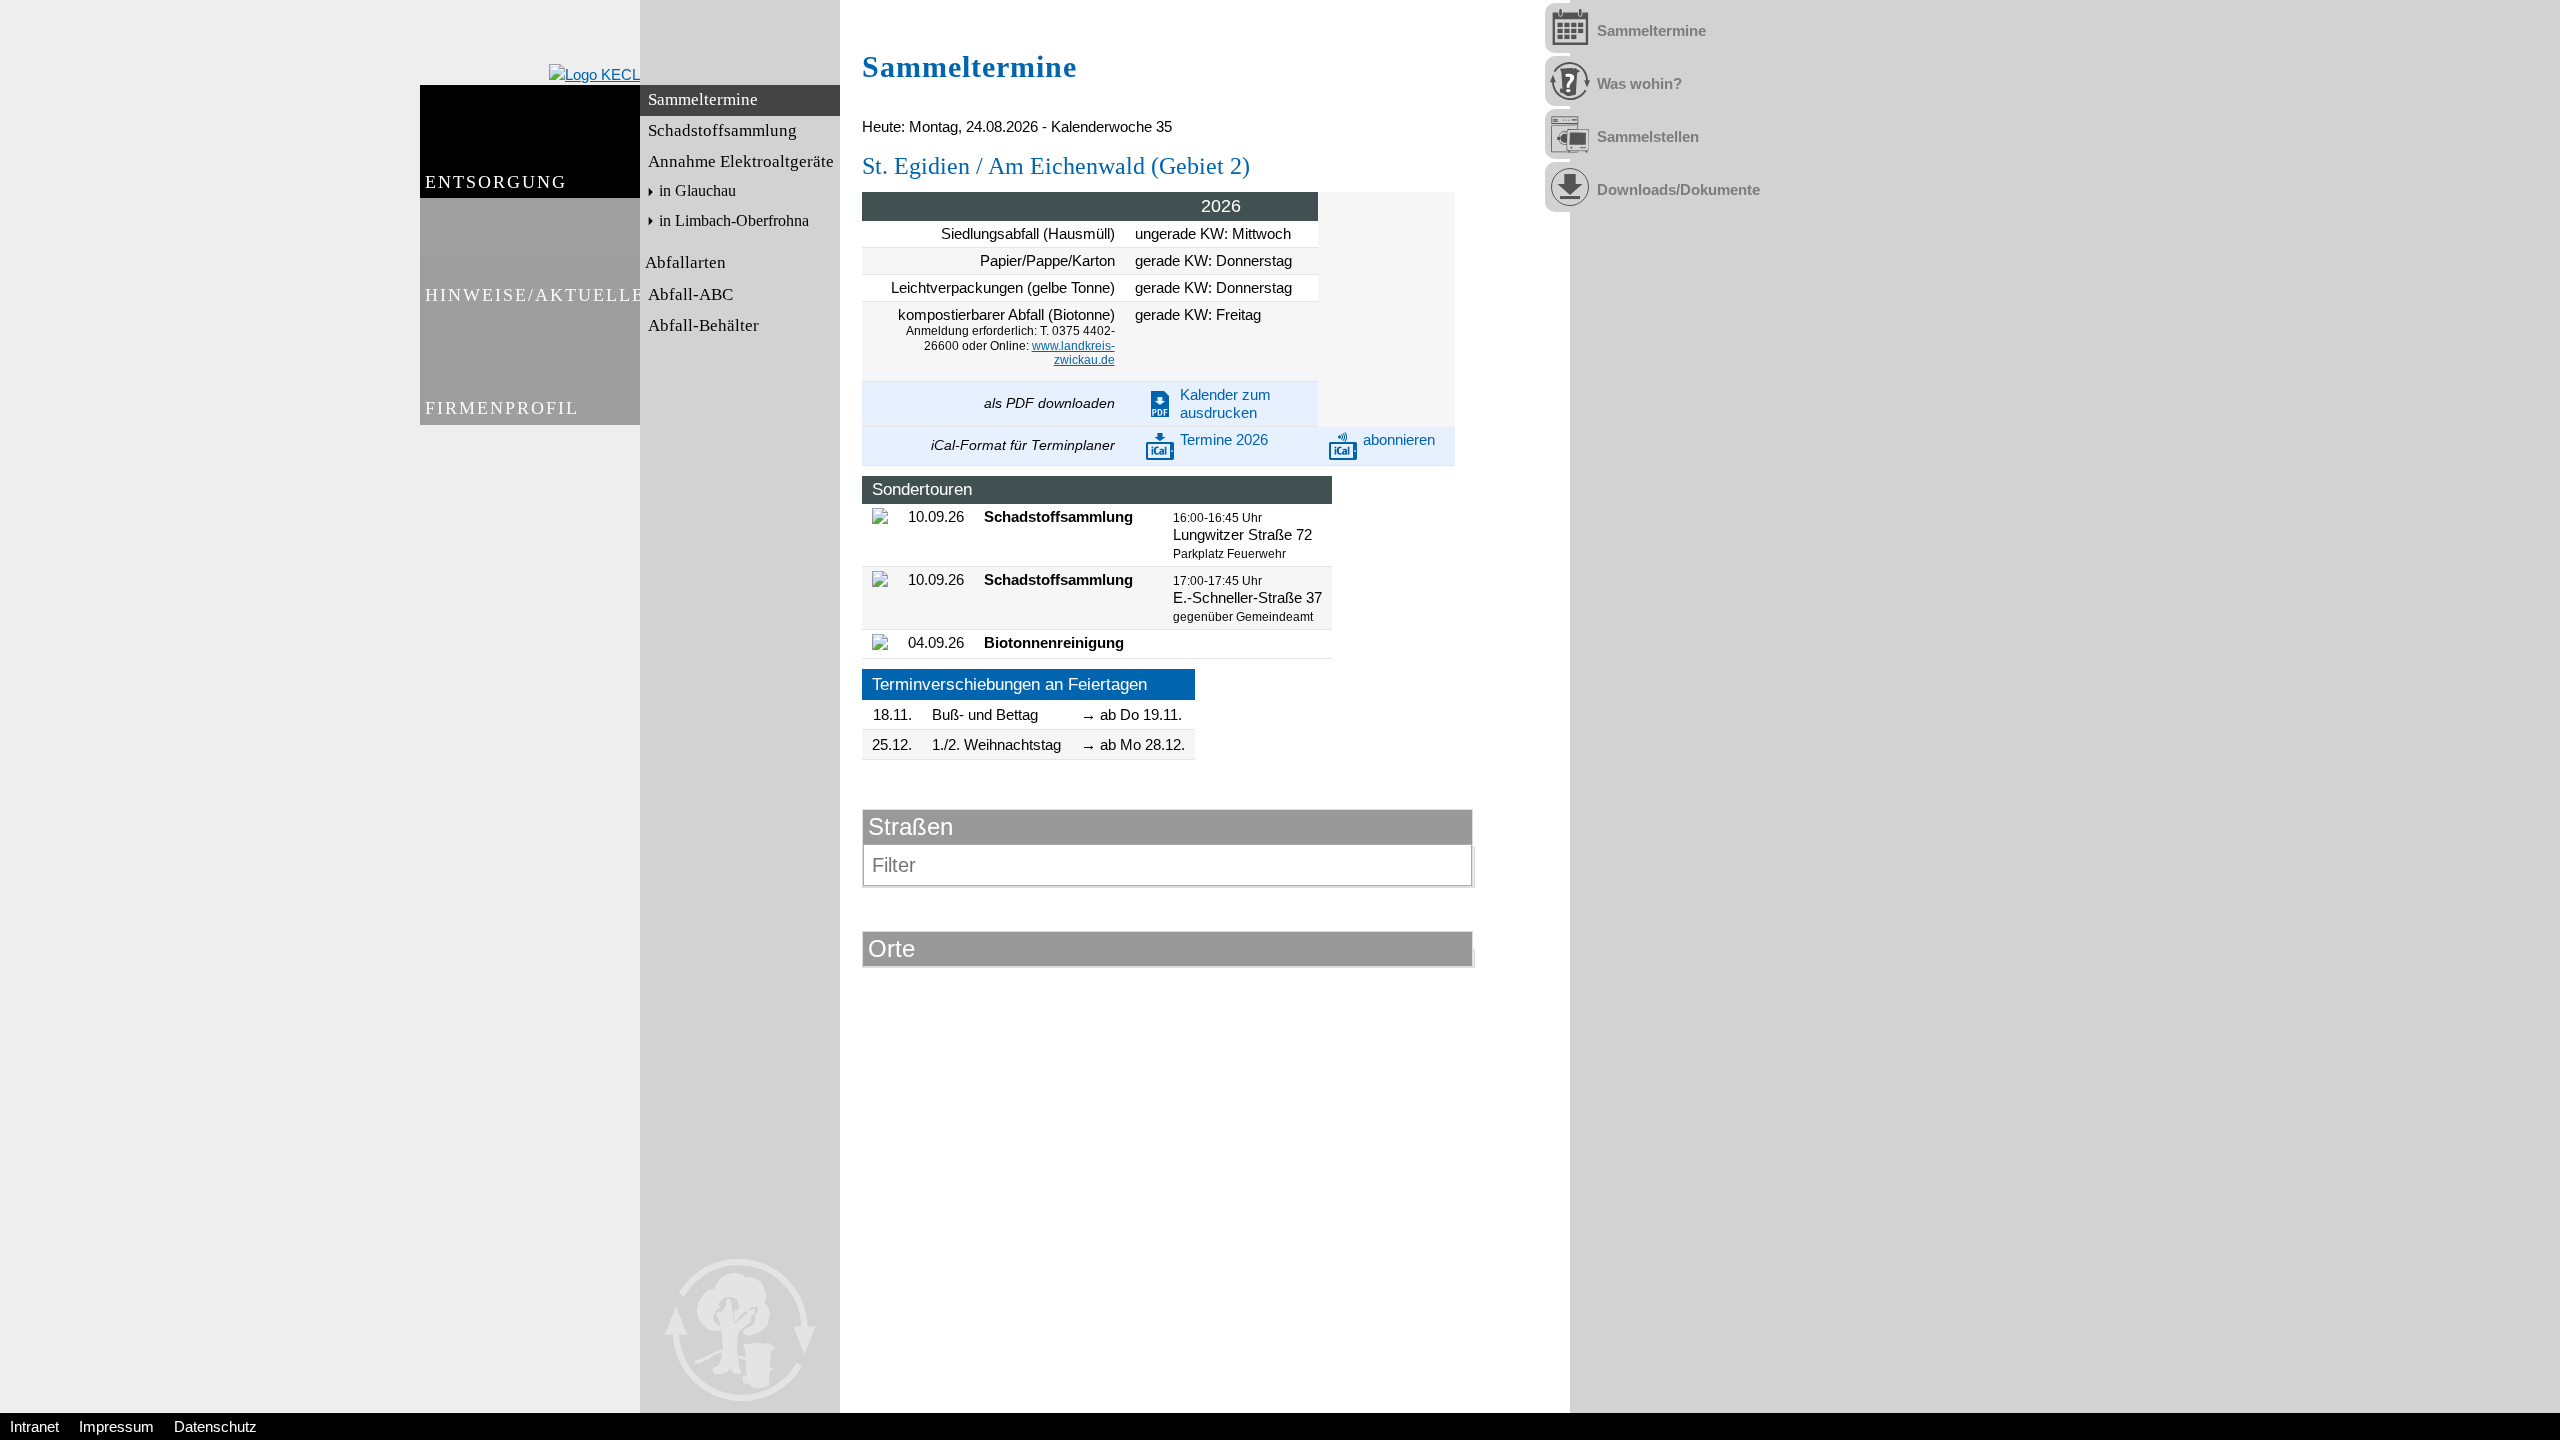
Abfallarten (685, 262)
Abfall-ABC (690, 294)
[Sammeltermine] (1570, 28)
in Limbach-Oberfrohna (734, 221)
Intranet (34, 1426)
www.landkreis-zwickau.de (1073, 353)
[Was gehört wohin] (1570, 81)
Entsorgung (496, 182)
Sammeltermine (703, 99)
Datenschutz (215, 1426)
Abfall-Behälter (703, 325)
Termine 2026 (1224, 439)
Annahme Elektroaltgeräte (741, 161)
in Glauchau (697, 191)
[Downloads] (1570, 187)
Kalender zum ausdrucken (1225, 403)
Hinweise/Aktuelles (532, 295)
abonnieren (1399, 439)
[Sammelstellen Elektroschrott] (1570, 134)
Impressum (116, 1426)
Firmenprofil (502, 408)
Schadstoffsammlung (722, 130)
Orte (891, 948)
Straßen (910, 826)
